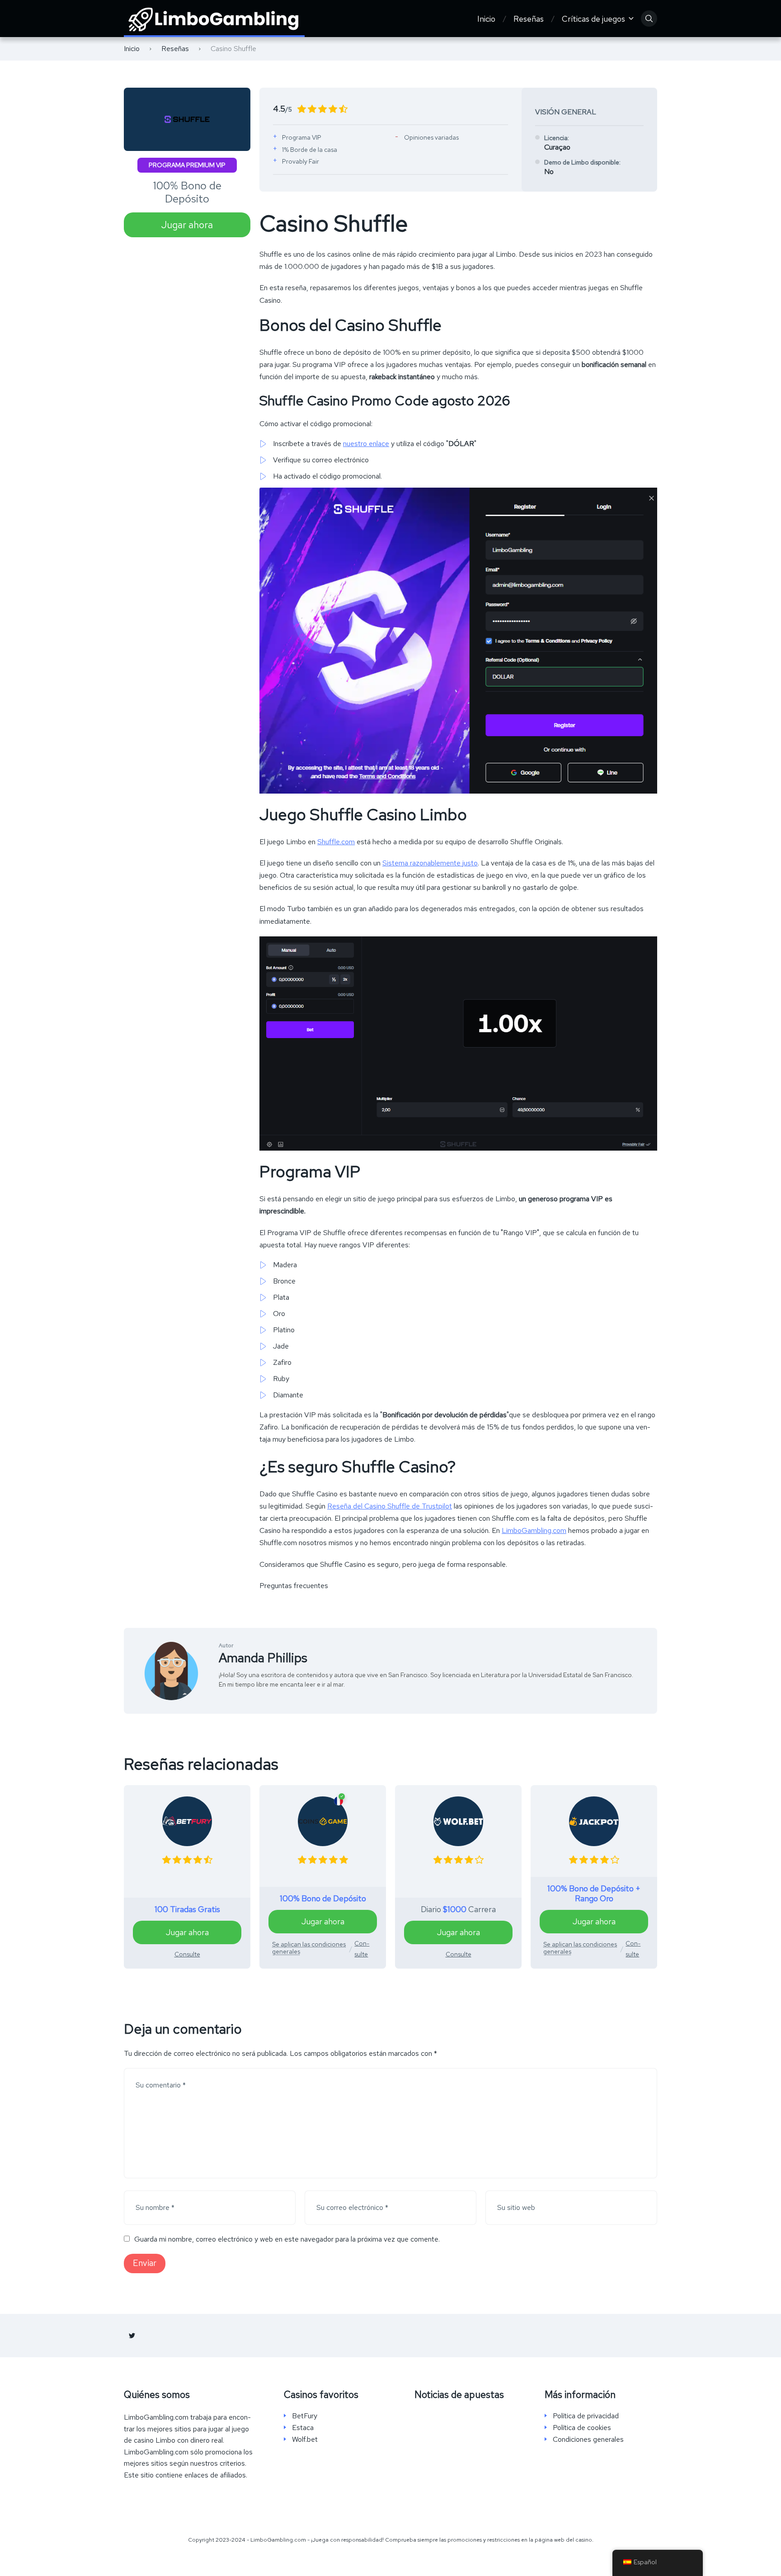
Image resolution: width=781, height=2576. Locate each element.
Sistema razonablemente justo (430, 863)
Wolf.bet (305, 2440)
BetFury (305, 2416)
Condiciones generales (588, 2440)
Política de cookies (582, 2428)
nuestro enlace (366, 444)
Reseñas (529, 19)
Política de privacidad (586, 2416)
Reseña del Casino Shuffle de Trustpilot (390, 1506)
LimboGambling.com (534, 1530)
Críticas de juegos (593, 19)
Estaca (303, 2428)
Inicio (486, 19)
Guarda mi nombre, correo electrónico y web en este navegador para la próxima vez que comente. (287, 2239)
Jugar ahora (187, 225)
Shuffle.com (336, 842)
